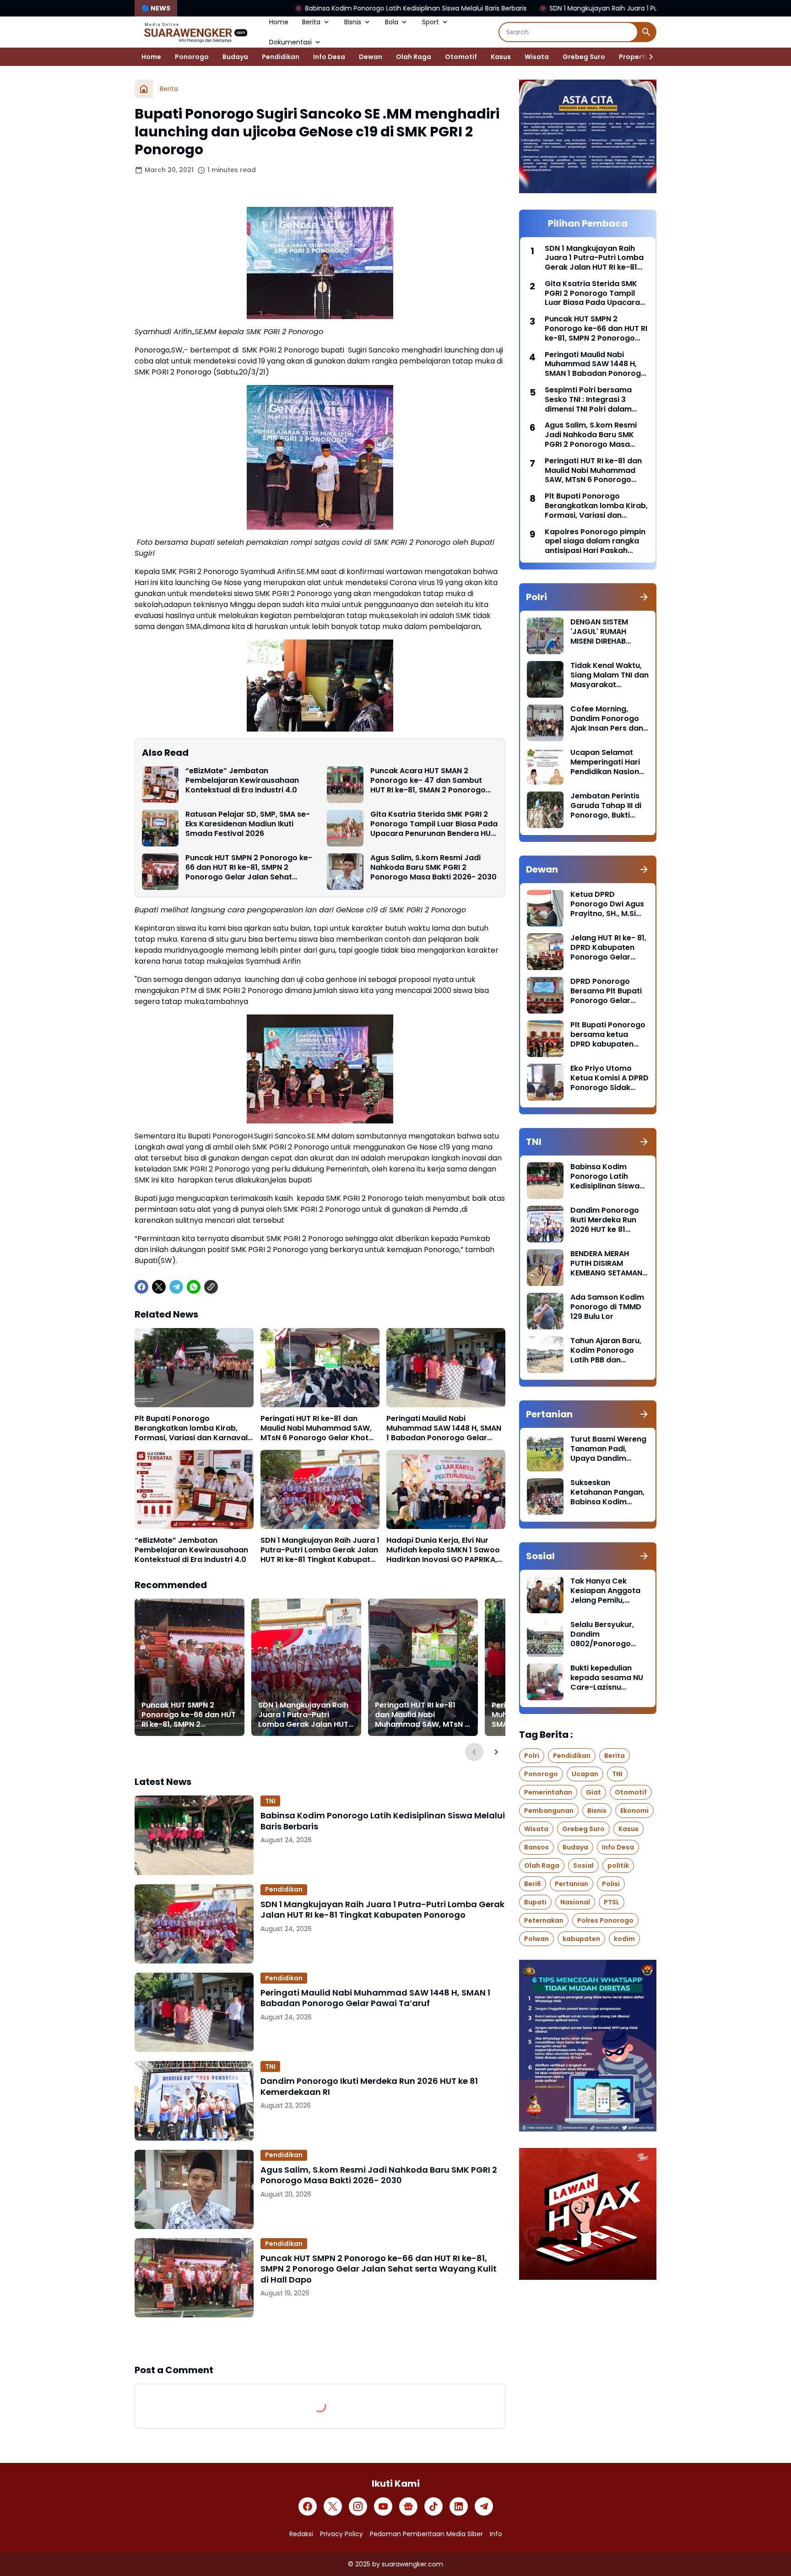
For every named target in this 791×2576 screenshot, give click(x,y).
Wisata (537, 57)
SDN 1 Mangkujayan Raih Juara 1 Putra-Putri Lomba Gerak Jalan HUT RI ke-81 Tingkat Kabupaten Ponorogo (570, 8)
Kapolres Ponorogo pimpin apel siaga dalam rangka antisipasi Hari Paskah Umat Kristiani (595, 542)
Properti (633, 57)
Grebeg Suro (584, 57)
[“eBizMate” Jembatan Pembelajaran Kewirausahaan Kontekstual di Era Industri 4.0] (160, 785)
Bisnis (353, 22)
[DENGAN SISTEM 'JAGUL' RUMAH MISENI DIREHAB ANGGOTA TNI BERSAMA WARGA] (545, 636)
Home (279, 22)
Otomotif (461, 57)
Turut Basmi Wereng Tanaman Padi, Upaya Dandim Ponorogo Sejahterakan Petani (608, 1449)
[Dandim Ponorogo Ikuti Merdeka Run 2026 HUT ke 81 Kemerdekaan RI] (194, 2101)
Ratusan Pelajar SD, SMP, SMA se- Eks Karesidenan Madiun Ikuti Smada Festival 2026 (248, 824)
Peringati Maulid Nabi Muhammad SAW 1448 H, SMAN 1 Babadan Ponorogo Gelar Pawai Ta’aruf (444, 1428)
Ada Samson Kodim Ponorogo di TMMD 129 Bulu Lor (607, 1307)
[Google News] (408, 2506)
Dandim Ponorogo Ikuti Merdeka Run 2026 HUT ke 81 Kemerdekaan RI (369, 2086)
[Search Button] (646, 32)
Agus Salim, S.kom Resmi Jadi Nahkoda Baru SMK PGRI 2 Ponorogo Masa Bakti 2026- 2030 (433, 868)
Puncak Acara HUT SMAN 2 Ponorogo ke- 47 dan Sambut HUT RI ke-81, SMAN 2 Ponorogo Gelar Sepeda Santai (428, 781)
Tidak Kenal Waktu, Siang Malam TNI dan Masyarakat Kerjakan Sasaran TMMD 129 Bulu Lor (610, 675)
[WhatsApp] (194, 1287)
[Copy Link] (211, 1287)
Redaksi (301, 2534)
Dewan (371, 57)
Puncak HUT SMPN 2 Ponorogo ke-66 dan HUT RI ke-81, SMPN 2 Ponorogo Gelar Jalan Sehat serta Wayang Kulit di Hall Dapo (249, 868)
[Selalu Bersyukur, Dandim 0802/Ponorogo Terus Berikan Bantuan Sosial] (545, 1638)
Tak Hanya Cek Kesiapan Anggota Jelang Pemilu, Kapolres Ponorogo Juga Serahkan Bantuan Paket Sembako (607, 1591)
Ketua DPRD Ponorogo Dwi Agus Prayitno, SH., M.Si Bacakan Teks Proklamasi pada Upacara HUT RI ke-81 (607, 904)
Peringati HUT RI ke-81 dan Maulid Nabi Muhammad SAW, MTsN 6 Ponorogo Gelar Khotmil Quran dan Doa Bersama (320, 1428)
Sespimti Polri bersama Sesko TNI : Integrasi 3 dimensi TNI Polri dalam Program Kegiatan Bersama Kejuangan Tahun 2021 (595, 400)
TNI (270, 1801)
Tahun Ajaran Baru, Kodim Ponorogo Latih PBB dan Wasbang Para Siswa (606, 1350)
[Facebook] (141, 1287)
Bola (392, 22)
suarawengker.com (412, 2564)
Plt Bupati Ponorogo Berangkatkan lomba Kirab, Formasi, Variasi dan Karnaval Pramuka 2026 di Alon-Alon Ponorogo (191, 1428)
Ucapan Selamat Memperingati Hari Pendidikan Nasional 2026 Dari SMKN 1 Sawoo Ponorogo (608, 762)
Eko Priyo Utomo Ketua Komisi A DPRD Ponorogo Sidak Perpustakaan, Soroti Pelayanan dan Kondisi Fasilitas (610, 1078)
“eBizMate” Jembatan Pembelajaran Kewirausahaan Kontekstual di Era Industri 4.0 (242, 781)
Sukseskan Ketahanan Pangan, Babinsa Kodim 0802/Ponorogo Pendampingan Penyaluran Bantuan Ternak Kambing (608, 1492)
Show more (320, 2340)
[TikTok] (433, 2506)
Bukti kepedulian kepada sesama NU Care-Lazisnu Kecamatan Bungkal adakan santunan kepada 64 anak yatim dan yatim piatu (608, 1678)
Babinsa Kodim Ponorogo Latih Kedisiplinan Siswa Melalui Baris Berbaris (269, 8)
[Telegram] (176, 1287)
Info (496, 2534)
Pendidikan (281, 57)
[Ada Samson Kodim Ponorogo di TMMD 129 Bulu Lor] (545, 1311)
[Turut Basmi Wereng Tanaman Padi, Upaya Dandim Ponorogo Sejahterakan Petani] (545, 1453)
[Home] (144, 89)
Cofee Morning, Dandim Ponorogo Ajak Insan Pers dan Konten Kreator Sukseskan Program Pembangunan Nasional (608, 719)
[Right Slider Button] (647, 57)
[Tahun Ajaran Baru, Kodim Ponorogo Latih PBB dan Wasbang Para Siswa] (545, 1355)
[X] (159, 1287)
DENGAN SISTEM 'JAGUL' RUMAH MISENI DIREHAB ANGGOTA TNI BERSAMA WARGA (602, 632)
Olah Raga (414, 57)
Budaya (235, 57)
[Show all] (644, 597)
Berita (311, 22)
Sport (431, 22)
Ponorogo (192, 57)
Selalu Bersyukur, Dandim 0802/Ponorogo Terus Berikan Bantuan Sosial (602, 1634)
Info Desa (329, 57)
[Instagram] (358, 2506)
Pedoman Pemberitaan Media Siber (426, 2534)
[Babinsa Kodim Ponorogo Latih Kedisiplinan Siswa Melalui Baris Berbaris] (194, 1835)
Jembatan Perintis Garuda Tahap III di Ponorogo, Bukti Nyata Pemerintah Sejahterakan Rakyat (606, 806)
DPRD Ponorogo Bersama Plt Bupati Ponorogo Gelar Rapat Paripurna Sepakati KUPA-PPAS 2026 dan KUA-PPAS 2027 (609, 991)
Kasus (501, 57)
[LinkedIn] (459, 2506)
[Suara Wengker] (195, 32)
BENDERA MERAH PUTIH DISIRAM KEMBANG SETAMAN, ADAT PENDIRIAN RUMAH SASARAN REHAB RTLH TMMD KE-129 (607, 1264)
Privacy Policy (341, 2534)
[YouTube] (383, 2506)
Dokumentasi (290, 42)
